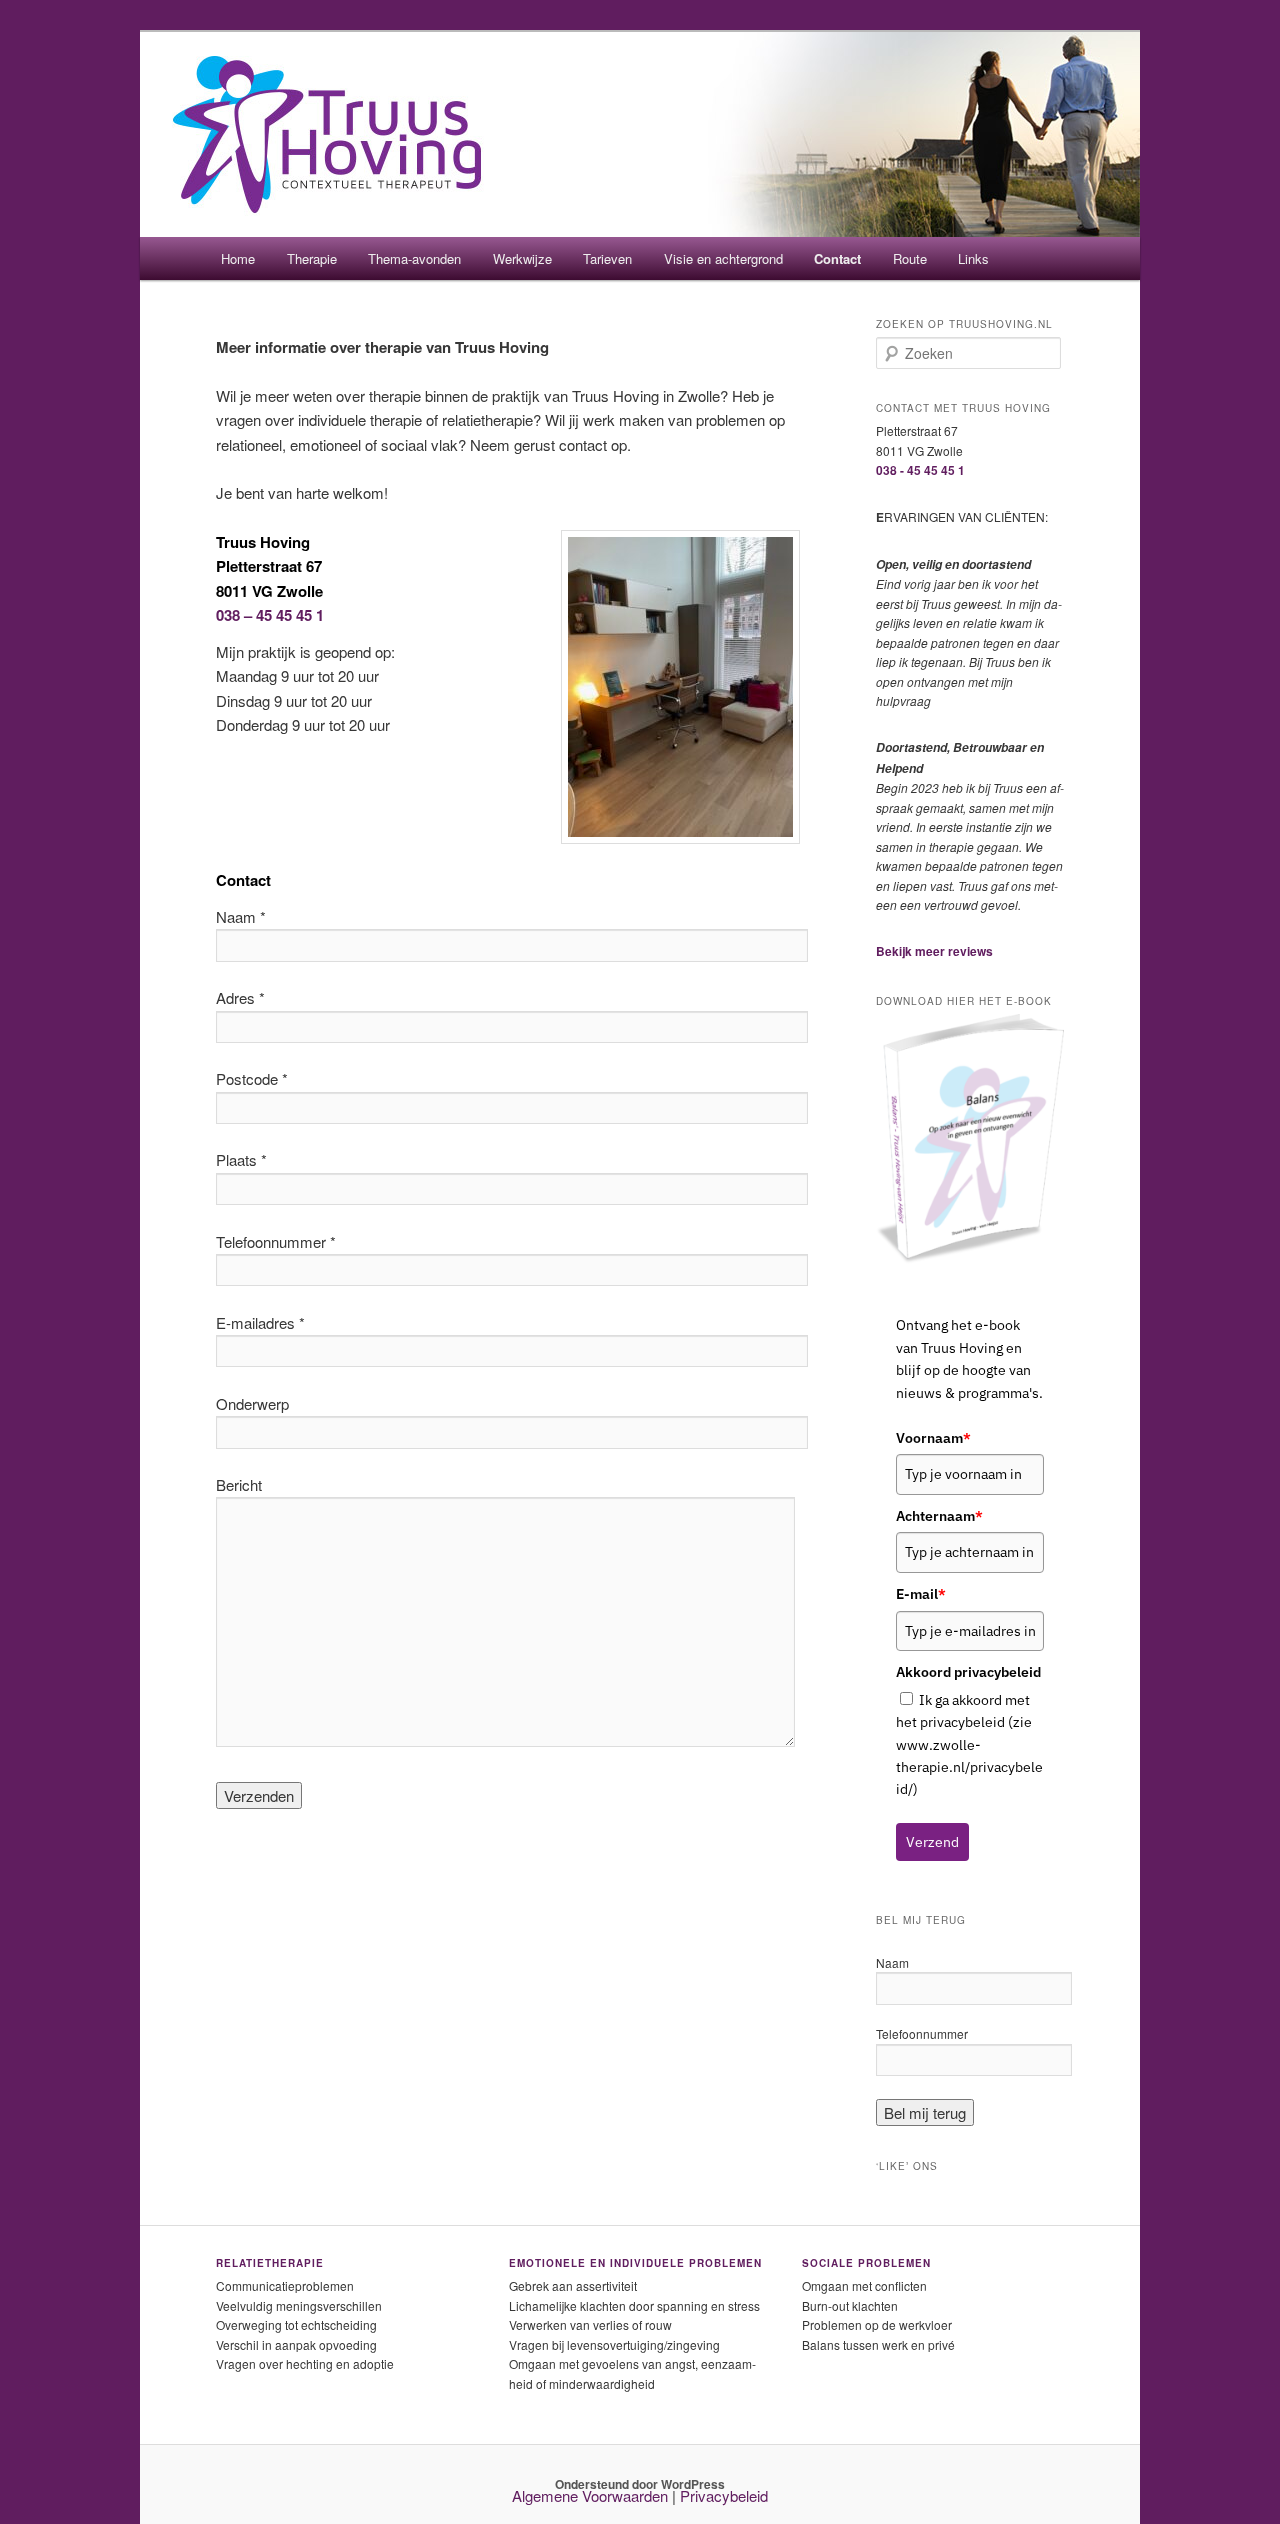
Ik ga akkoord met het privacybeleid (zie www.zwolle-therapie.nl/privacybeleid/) (969, 1745)
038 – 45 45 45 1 (270, 615)
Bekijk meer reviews (934, 951)
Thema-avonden (414, 258)
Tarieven (607, 258)
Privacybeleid (724, 2495)
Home (238, 258)
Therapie (312, 258)
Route (910, 258)
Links (973, 258)
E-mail (921, 1594)
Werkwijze (522, 258)
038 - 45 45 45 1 (920, 470)
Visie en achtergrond (723, 258)
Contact (837, 258)
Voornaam (933, 1438)
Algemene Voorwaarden (590, 2495)
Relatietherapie (270, 2263)
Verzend (932, 1842)
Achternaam (939, 1516)
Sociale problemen (866, 2263)
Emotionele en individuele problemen (635, 2263)
